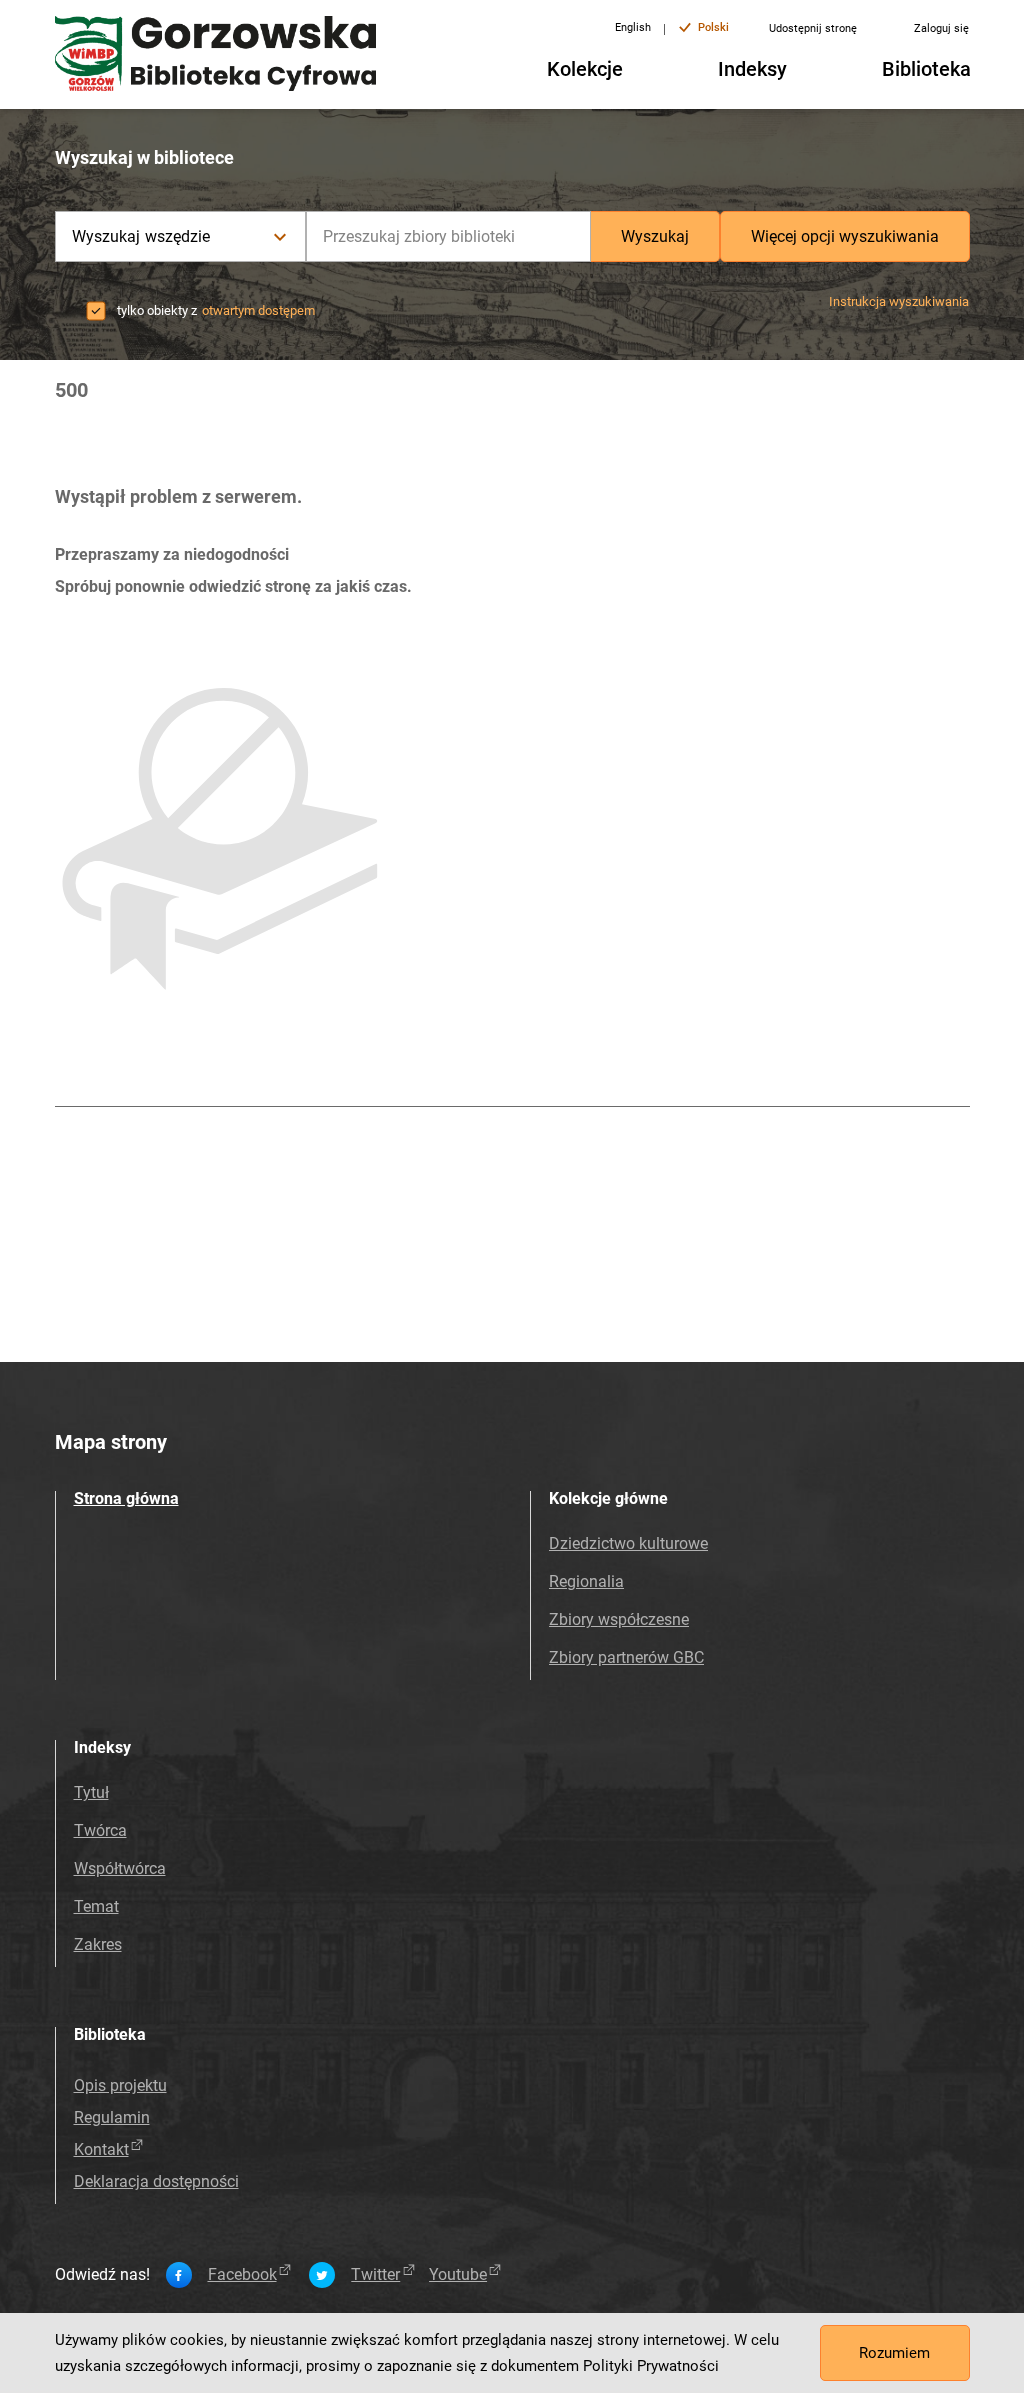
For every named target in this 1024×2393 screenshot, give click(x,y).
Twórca (100, 1830)
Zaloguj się (941, 28)
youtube (458, 2275)
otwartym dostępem (258, 310)
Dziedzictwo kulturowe (628, 1543)
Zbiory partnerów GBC (626, 1657)
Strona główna (126, 1498)
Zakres (98, 1944)
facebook (242, 2275)
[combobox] (448, 236)
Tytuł (91, 1792)
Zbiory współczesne (619, 1619)
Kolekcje (585, 69)
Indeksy (752, 69)
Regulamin (112, 2117)
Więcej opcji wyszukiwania (845, 236)
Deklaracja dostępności (156, 2181)
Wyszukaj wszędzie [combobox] (141, 236)
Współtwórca (120, 1868)
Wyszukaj (655, 236)
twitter (375, 2275)
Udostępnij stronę (813, 28)
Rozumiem (894, 2353)
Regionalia (586, 1581)
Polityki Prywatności (651, 2366)
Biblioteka (926, 69)
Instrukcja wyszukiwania (899, 301)
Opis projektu (120, 2085)
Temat (96, 1906)
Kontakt (101, 2149)
